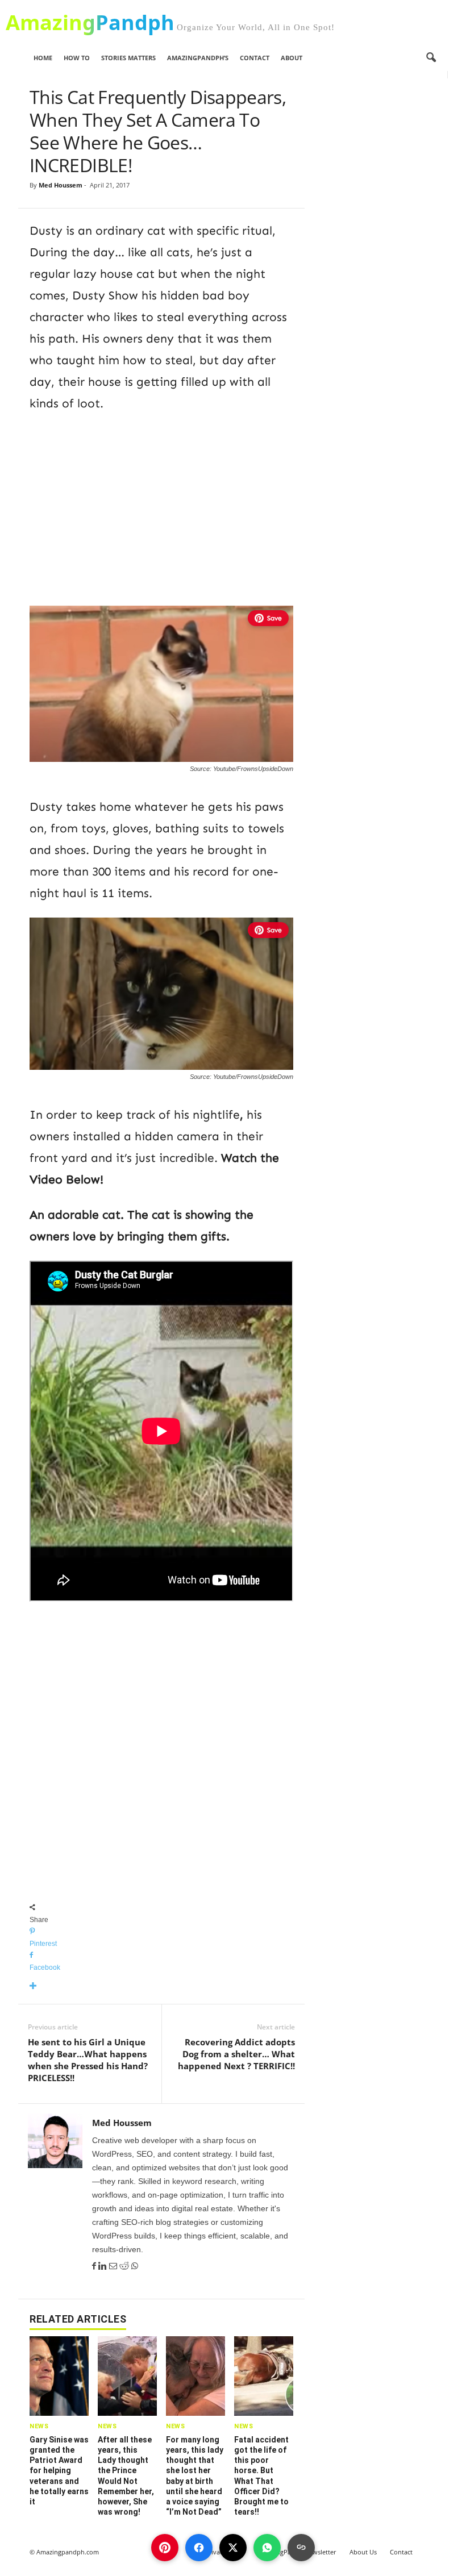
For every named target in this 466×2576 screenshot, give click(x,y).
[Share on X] (233, 2548)
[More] (161, 1987)
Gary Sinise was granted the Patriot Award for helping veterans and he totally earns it (59, 2471)
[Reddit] (125, 2266)
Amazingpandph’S (198, 58)
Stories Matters (128, 58)
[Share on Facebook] (199, 2548)
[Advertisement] (161, 507)
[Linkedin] (104, 2266)
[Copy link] (301, 2548)
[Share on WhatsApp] (267, 2548)
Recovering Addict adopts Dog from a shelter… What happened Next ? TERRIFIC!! (236, 2054)
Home (43, 58)
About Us (363, 2552)
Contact (255, 58)
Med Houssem (61, 185)
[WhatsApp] (135, 2266)
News (39, 2426)
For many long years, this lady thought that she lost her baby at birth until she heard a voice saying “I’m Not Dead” (195, 2476)
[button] (431, 58)
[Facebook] (95, 2266)
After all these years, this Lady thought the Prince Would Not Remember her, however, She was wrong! (126, 2476)
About (292, 58)
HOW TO (77, 58)
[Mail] (114, 2266)
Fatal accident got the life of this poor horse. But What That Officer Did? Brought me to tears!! (261, 2476)
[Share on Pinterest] (165, 2548)
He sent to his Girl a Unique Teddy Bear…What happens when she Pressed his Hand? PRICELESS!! (88, 2060)
